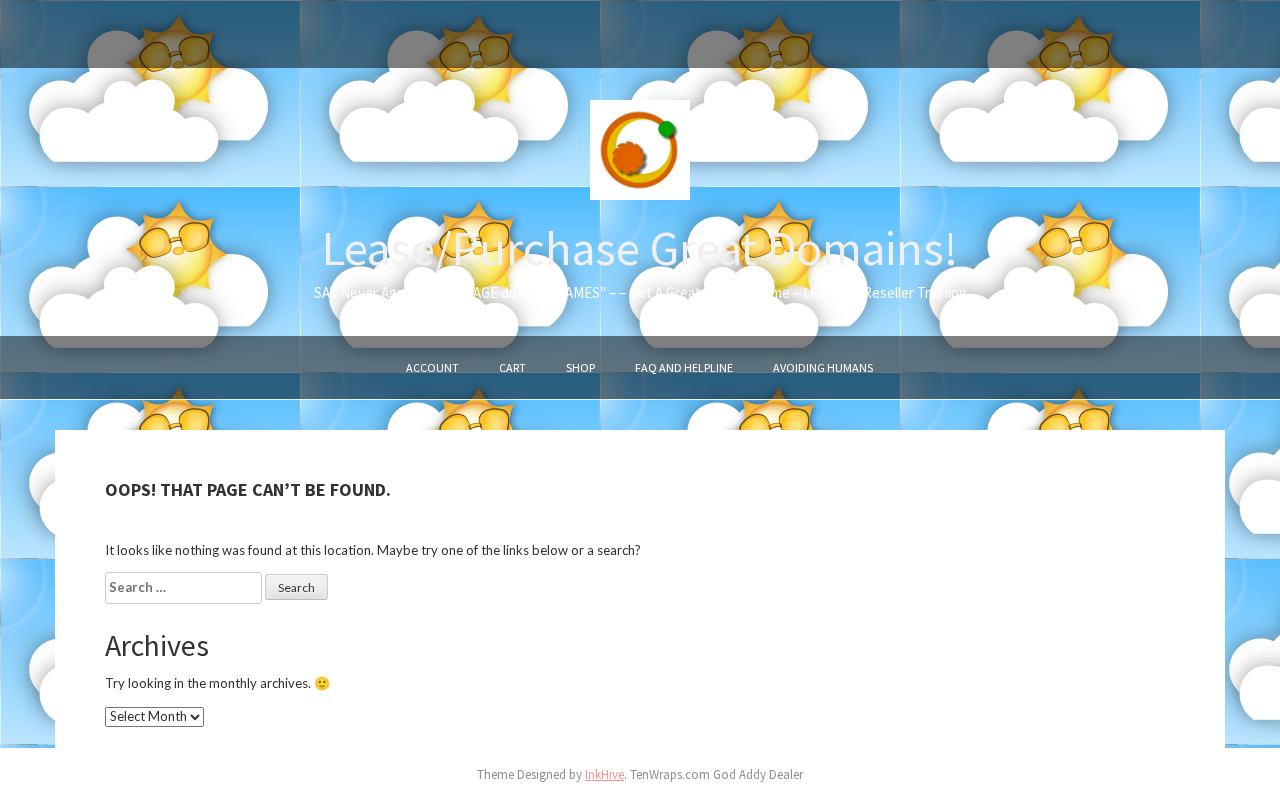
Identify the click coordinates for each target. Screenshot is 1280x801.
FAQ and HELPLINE (684, 367)
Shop (580, 367)
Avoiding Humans (823, 367)
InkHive (604, 774)
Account (432, 367)
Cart (512, 367)
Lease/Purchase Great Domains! (640, 248)
